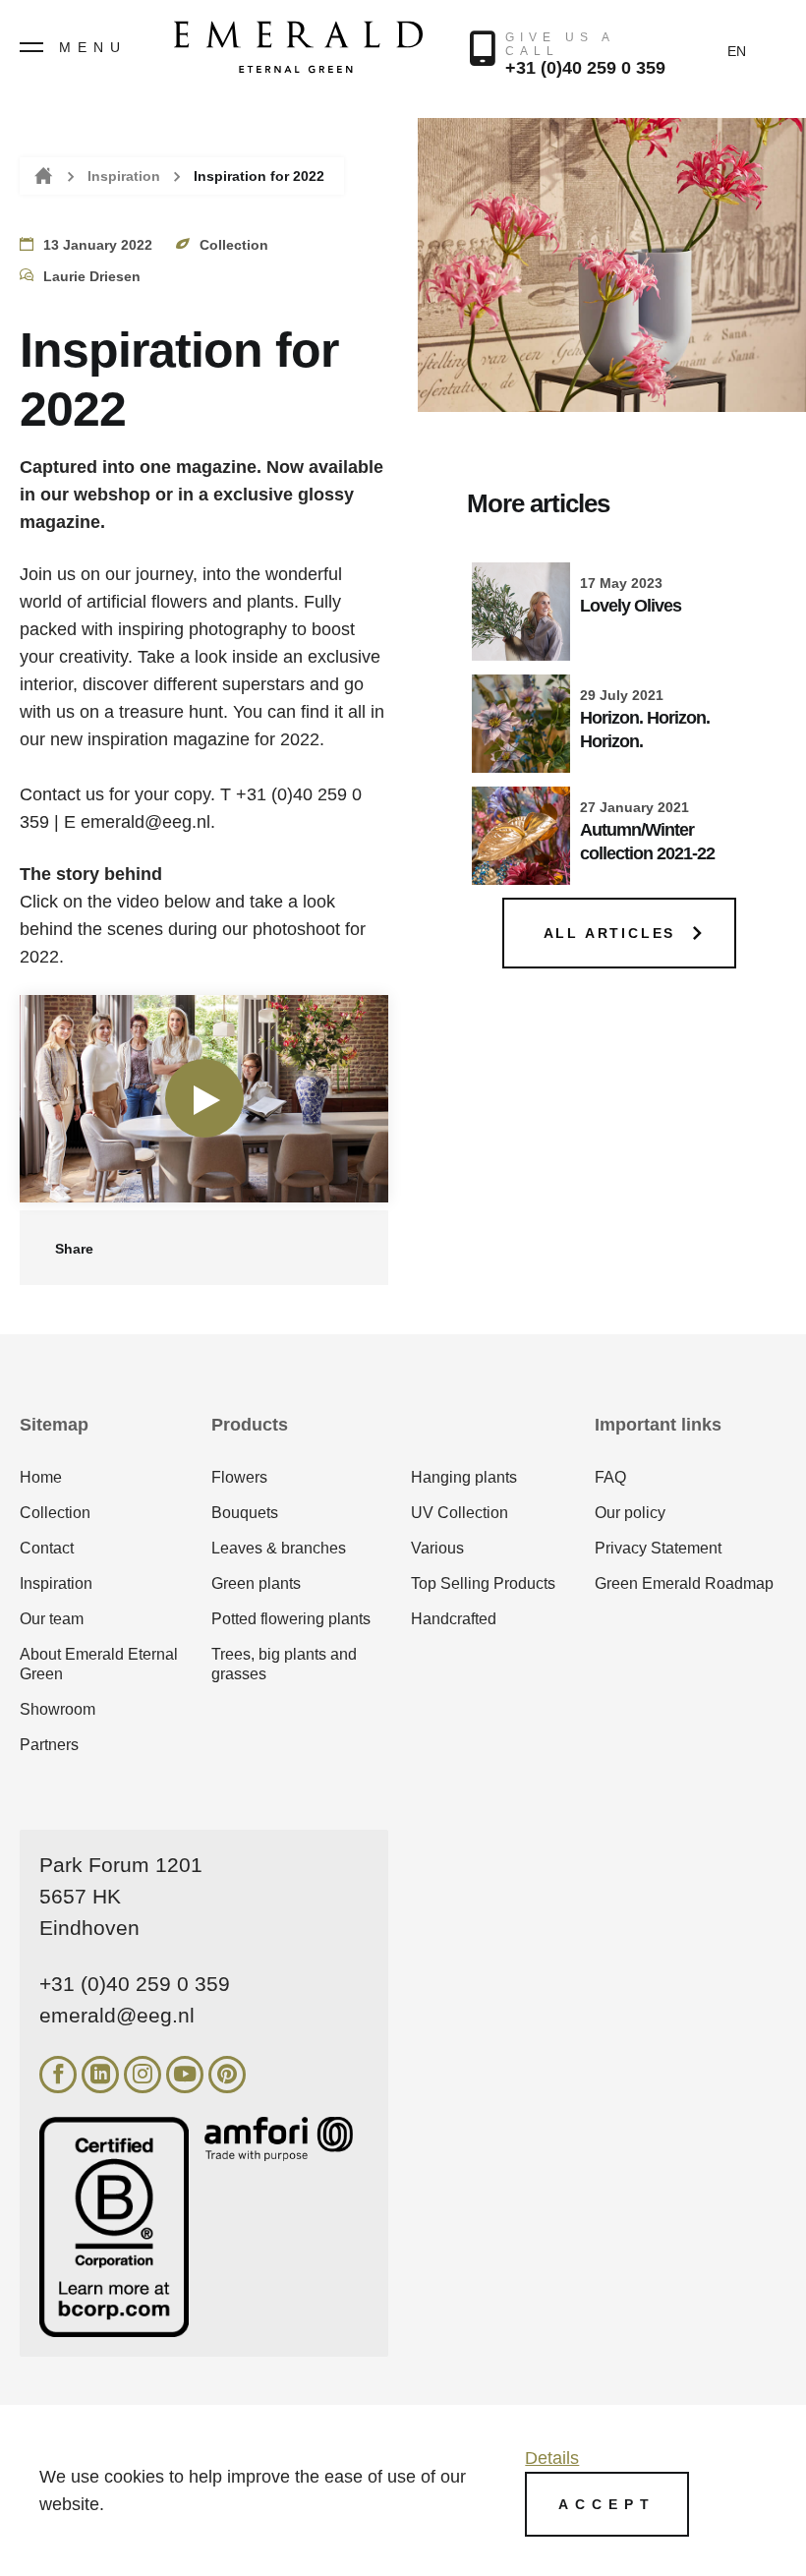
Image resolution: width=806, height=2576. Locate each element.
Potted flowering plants (291, 1619)
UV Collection (460, 1513)
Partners (49, 1745)
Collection (55, 1513)
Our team (52, 1619)
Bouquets (245, 1513)
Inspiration (124, 176)
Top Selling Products (483, 1583)
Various (437, 1548)
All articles (610, 933)
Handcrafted (454, 1619)
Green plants (256, 1583)
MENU (93, 47)
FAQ (610, 1477)
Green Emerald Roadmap (684, 1583)
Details (552, 2458)
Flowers (239, 1477)
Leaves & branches (279, 1548)
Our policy (630, 1513)
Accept (607, 2504)
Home (42, 176)
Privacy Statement (658, 1548)
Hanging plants (464, 1477)
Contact (47, 1548)
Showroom (58, 1709)
